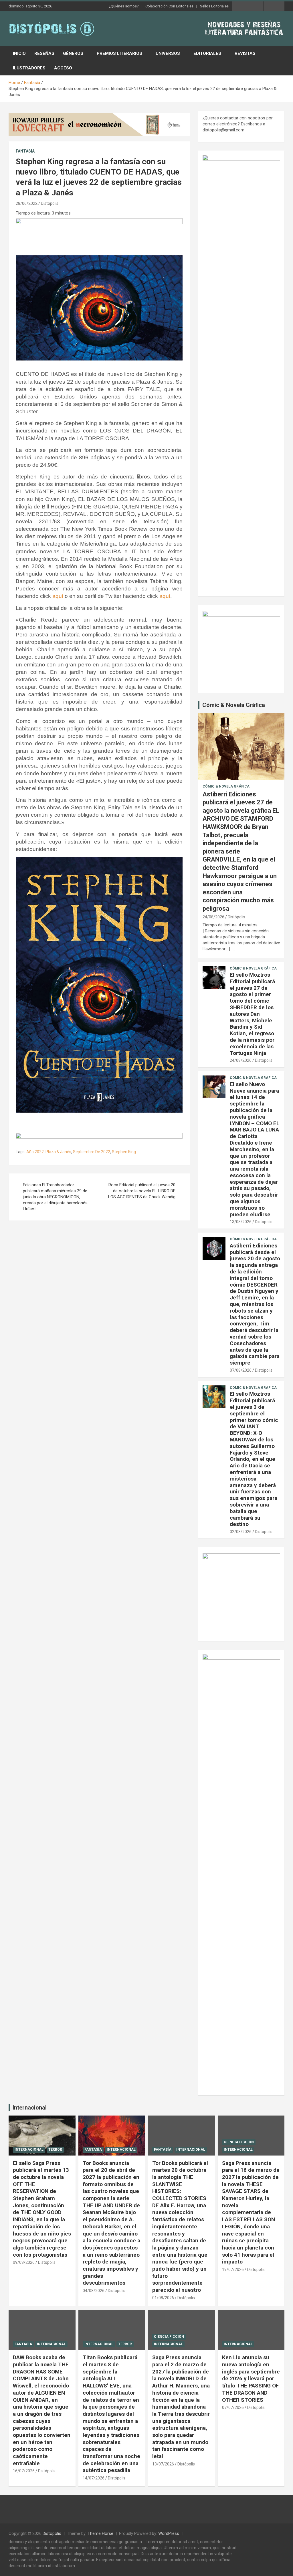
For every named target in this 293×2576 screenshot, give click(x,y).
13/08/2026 (241, 1222)
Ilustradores (29, 68)
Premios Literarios (119, 53)
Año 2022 (35, 1152)
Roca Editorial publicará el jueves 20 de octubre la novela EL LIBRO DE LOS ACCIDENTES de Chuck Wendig (142, 1191)
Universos (168, 53)
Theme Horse (100, 2533)
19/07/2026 (233, 2269)
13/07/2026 (163, 2464)
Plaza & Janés (58, 1152)
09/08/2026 (24, 2262)
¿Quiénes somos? (124, 6)
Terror (55, 2150)
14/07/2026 (94, 2478)
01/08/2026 (163, 2298)
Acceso (63, 68)
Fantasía (25, 151)
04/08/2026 (94, 2291)
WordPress (169, 2533)
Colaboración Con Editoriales (169, 6)
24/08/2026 (213, 917)
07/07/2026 (233, 2407)
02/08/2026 (241, 1532)
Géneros (73, 53)
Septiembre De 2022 (92, 1152)
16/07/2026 (24, 2471)
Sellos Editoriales (214, 6)
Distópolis (50, 203)
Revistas (245, 53)
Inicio (19, 53)
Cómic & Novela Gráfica (234, 705)
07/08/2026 (241, 1370)
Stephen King (124, 1152)
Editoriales (207, 53)
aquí (58, 596)
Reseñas (44, 53)
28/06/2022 (27, 203)
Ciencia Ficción (239, 2142)
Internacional (30, 2108)
